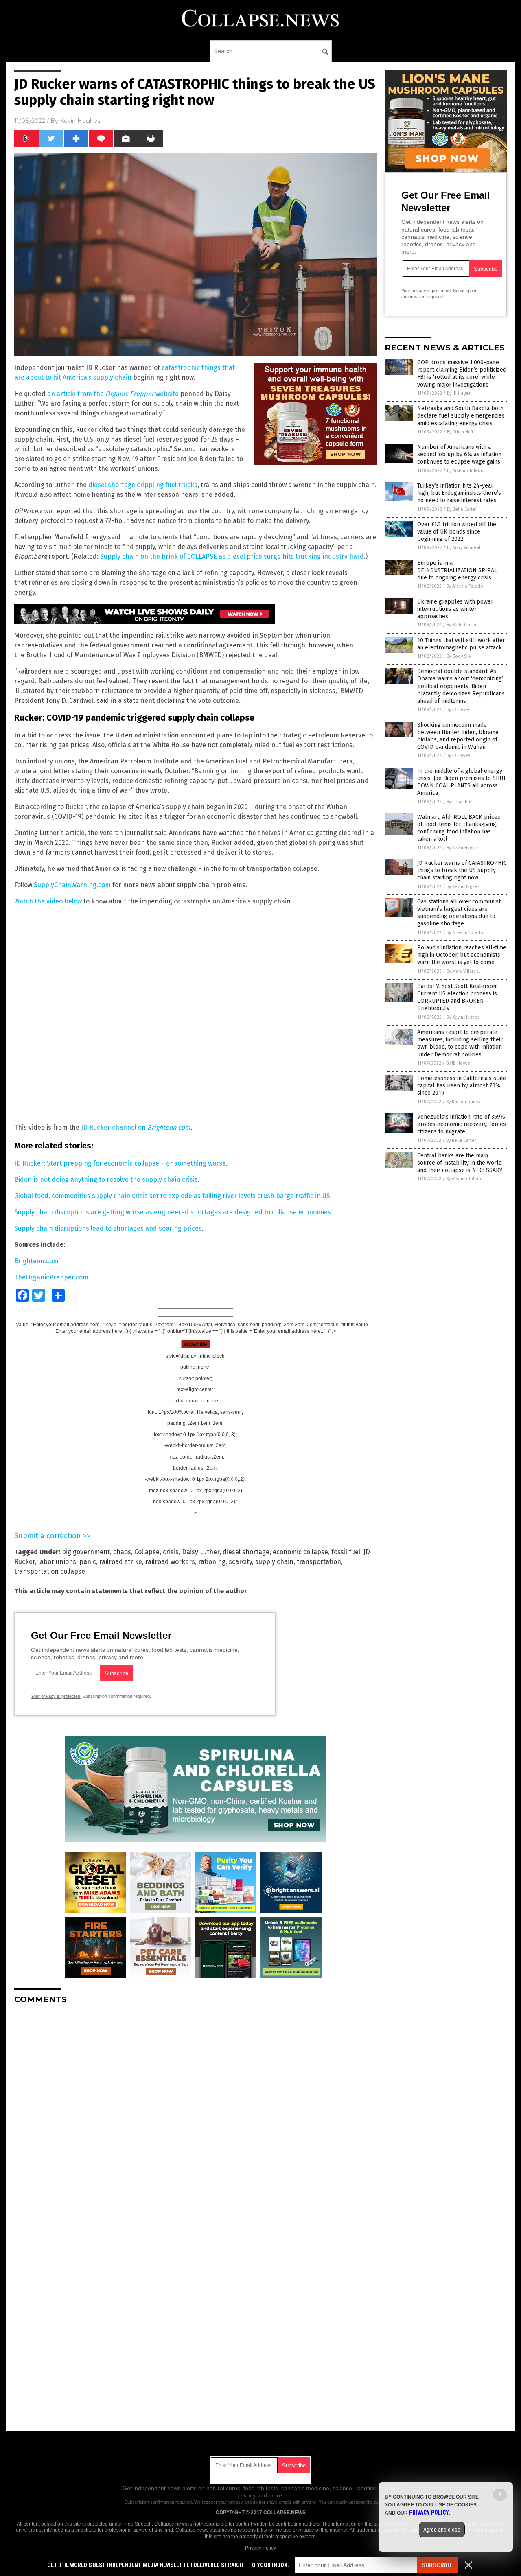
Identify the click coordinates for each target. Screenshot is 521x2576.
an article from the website (113, 394)
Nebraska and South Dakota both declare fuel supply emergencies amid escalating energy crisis (461, 416)
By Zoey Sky (459, 656)
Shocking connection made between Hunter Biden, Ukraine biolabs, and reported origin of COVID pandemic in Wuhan (458, 736)
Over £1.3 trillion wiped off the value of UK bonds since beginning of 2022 (457, 532)
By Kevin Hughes (463, 848)
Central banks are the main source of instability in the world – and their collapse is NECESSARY (462, 1163)
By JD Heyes (459, 393)
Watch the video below (48, 901)
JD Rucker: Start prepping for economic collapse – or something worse (120, 1163)
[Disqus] (195, 2112)
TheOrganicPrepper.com (51, 1277)
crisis (171, 1552)
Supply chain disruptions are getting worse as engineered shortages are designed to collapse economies (173, 1212)
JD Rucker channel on (136, 1127)
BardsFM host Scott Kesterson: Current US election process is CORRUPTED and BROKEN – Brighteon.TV (457, 997)
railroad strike (121, 1562)
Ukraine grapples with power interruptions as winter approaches (455, 609)
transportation (319, 1562)
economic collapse (300, 1552)
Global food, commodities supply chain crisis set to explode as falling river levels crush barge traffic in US (172, 1196)
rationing (212, 1562)
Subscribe (437, 2565)
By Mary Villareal (464, 548)
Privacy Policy (260, 2548)
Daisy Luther (201, 1552)
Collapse (147, 1552)
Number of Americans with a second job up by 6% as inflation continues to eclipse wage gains (459, 454)
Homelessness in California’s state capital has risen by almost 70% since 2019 (462, 1086)
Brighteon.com (36, 1261)
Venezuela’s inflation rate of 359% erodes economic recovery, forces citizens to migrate (462, 1124)
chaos (122, 1552)
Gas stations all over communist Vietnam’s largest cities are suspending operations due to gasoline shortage (459, 913)
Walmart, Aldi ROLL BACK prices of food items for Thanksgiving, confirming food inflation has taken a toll (459, 828)
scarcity (240, 1562)
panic (88, 1562)
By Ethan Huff (460, 432)
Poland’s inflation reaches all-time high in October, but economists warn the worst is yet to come (462, 955)
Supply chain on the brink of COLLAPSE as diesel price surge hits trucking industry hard (232, 557)
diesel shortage (246, 1552)
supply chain (274, 1562)
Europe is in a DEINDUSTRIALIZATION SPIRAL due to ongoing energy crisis (457, 570)
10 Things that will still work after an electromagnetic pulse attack (461, 644)
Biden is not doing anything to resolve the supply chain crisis (106, 1180)
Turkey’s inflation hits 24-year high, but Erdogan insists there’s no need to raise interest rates (459, 493)
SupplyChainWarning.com (72, 885)
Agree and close (442, 2530)
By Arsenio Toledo (465, 471)
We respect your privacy (219, 2502)
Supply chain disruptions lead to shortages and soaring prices (108, 1228)
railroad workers (170, 1562)
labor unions (57, 1562)
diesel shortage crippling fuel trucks (143, 485)
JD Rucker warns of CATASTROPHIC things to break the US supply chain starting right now (462, 870)
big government (86, 1552)
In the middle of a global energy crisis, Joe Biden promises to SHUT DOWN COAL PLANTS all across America (462, 782)
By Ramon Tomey (463, 1102)
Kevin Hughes (80, 121)
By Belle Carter (462, 509)
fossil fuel (346, 1552)
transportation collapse (50, 1571)
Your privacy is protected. (56, 1696)
